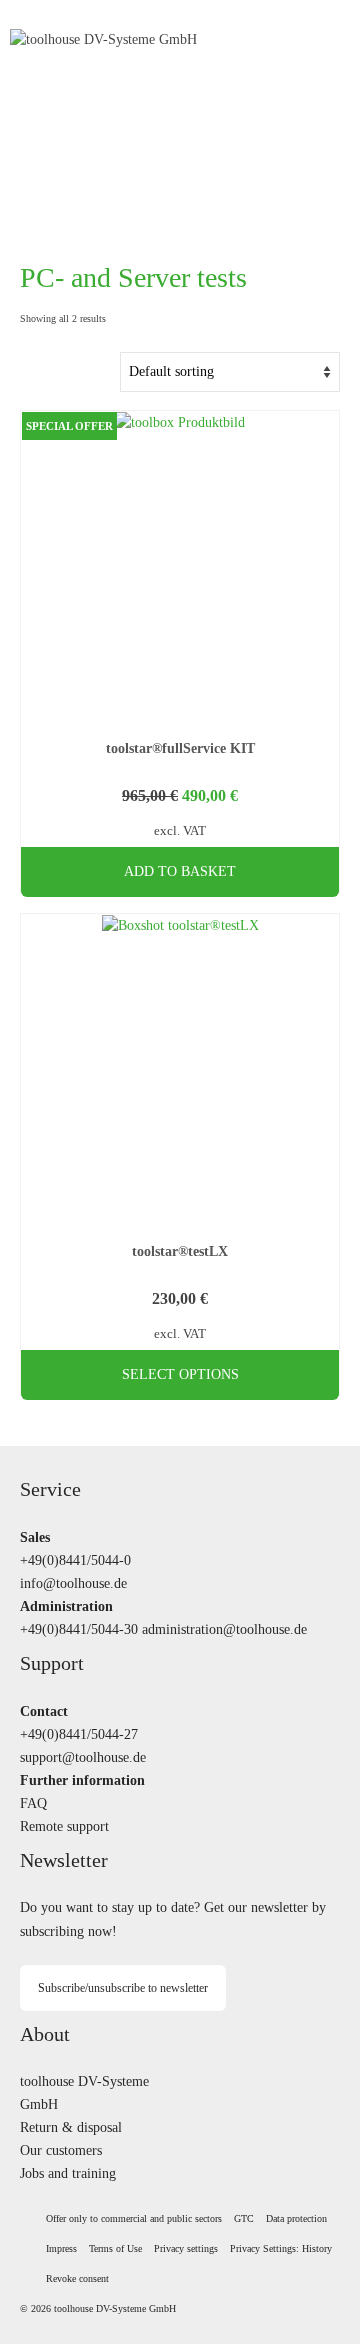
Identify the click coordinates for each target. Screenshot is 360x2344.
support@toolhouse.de (83, 1757)
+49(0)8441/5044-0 (75, 1560)
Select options (180, 1374)
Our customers (61, 2150)
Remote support (64, 1826)
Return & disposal (71, 2127)
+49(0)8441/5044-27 (79, 1734)
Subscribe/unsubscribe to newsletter (123, 1988)
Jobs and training (68, 2173)
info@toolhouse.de (73, 1583)
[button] (186, 2249)
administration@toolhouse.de (224, 1629)
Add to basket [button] (180, 871)
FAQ (33, 1803)
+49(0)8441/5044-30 (79, 1629)
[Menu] (325, 40)
